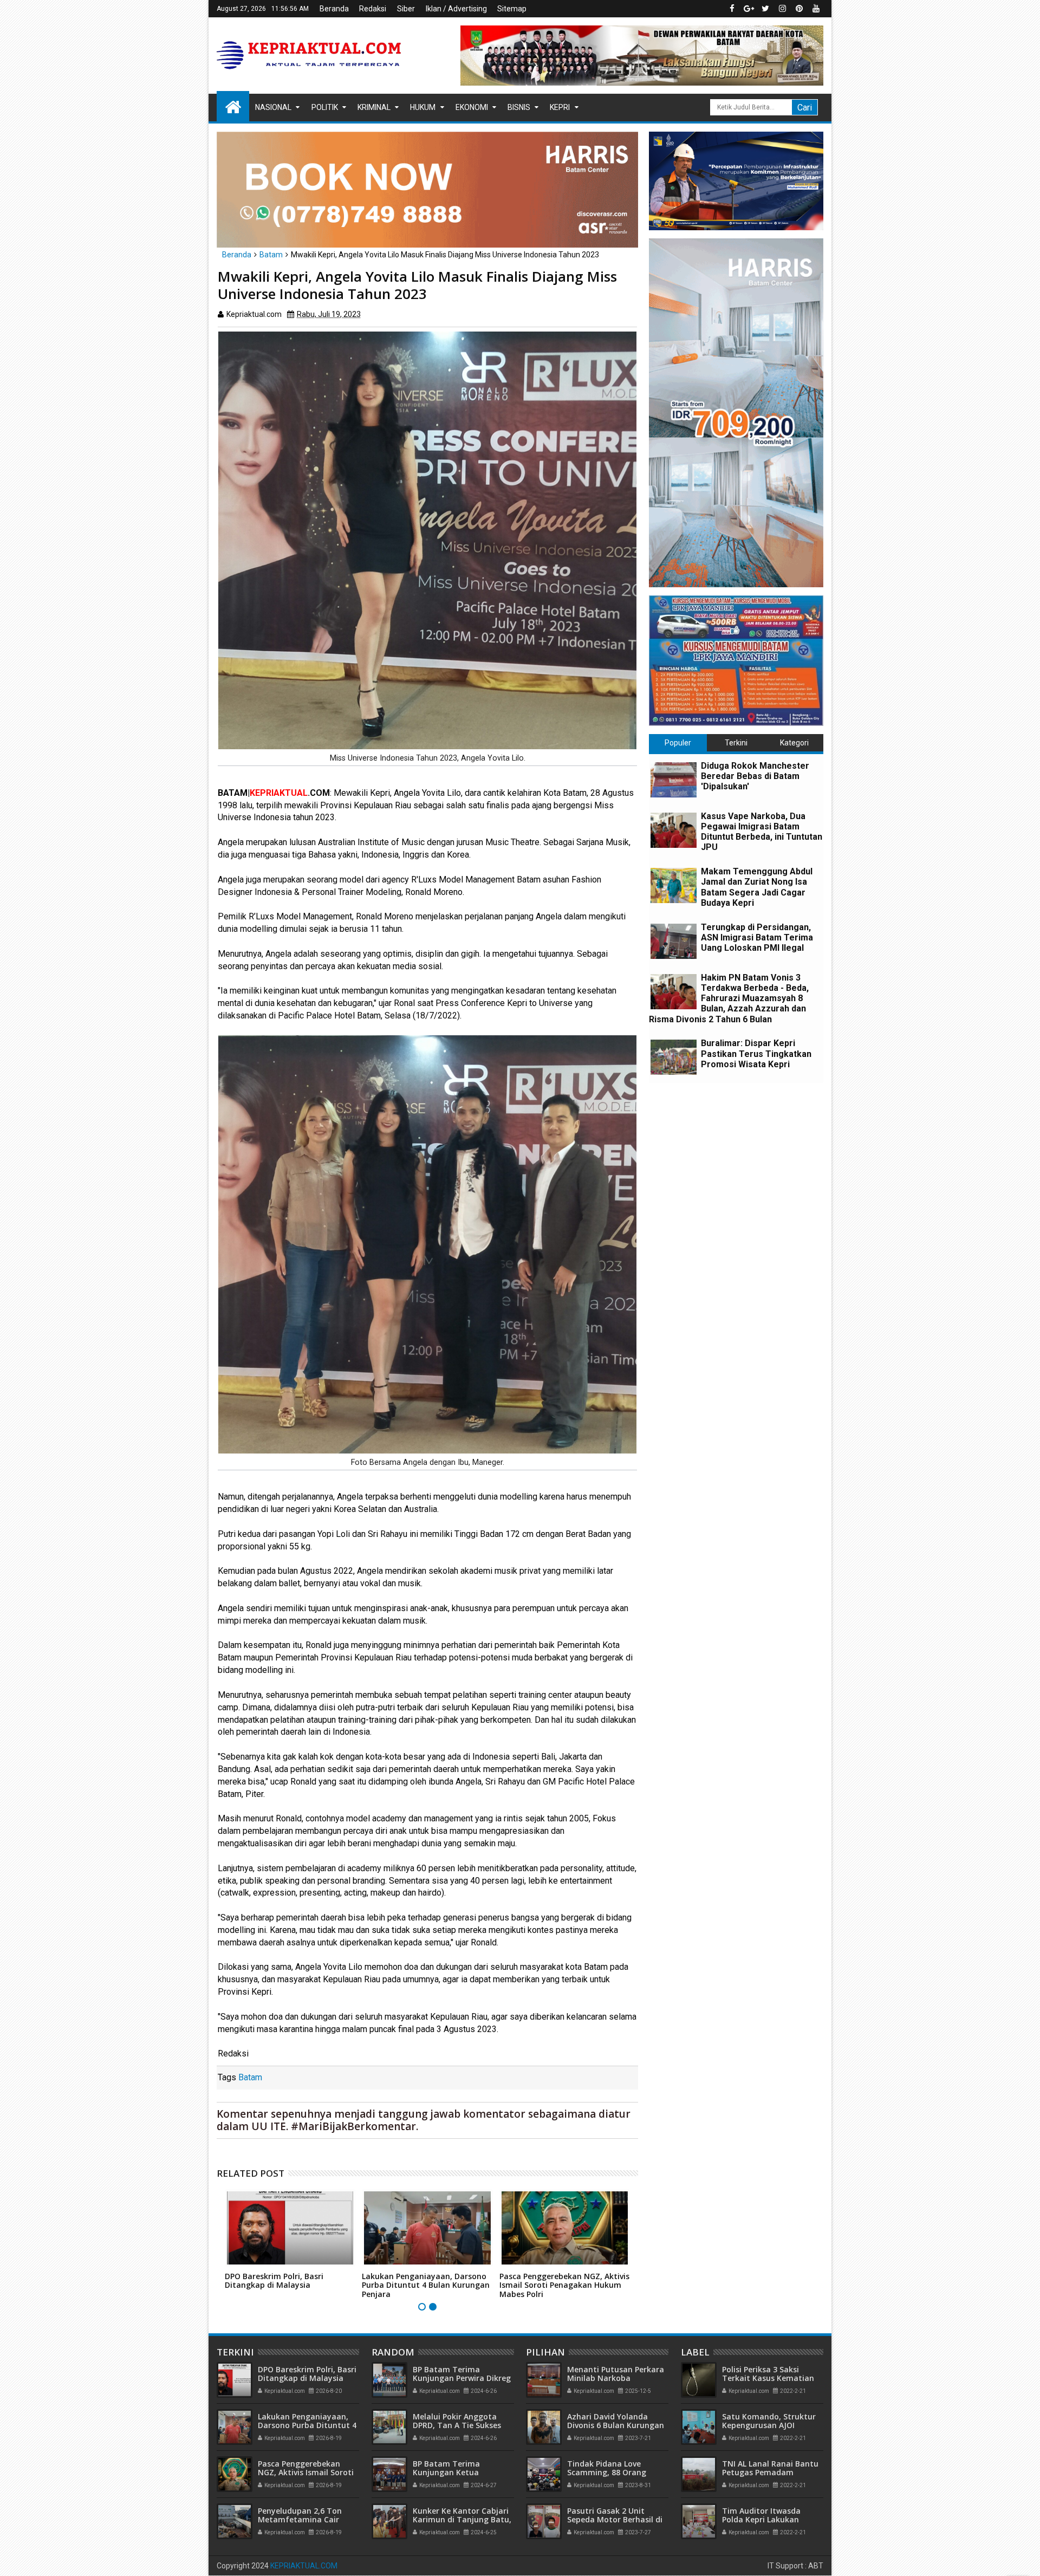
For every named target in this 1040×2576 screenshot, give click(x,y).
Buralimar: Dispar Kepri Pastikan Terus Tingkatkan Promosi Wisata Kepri (756, 1053)
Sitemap (512, 9)
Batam (250, 2077)
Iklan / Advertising (456, 9)
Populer (678, 743)
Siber (406, 9)
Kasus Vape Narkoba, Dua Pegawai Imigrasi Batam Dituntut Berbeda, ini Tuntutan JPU (762, 832)
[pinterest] (799, 9)
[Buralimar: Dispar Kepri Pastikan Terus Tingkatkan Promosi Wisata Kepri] (674, 1057)
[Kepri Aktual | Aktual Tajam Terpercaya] (233, 106)
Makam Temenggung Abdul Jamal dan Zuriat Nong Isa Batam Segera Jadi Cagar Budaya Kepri (757, 887)
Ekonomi (472, 107)
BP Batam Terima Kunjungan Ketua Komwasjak (446, 2473)
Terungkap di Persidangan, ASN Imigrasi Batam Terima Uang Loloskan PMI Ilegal (757, 937)
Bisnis (519, 107)
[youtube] (816, 9)
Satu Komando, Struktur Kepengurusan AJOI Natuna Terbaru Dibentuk (772, 2426)
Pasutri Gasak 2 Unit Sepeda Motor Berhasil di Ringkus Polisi (615, 2520)
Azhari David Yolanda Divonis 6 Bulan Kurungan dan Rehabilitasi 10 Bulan (616, 2426)
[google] (749, 9)
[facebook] (732, 9)
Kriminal (374, 107)
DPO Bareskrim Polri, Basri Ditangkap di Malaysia (274, 2281)
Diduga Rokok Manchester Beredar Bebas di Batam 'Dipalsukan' (755, 776)
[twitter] (765, 9)
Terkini (736, 743)
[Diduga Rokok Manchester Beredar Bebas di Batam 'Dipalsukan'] (674, 780)
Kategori (794, 743)
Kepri (560, 107)
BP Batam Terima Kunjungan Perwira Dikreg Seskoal (462, 2379)
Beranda (334, 9)
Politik (325, 107)
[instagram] (782, 9)
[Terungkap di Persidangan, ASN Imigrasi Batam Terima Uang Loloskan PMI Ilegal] (674, 941)
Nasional (273, 107)
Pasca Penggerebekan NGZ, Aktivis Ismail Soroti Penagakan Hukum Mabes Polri (564, 2285)
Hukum (423, 107)
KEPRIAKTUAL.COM (304, 2566)
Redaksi (373, 9)
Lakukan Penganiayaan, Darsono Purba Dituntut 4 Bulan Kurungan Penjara (426, 2285)
